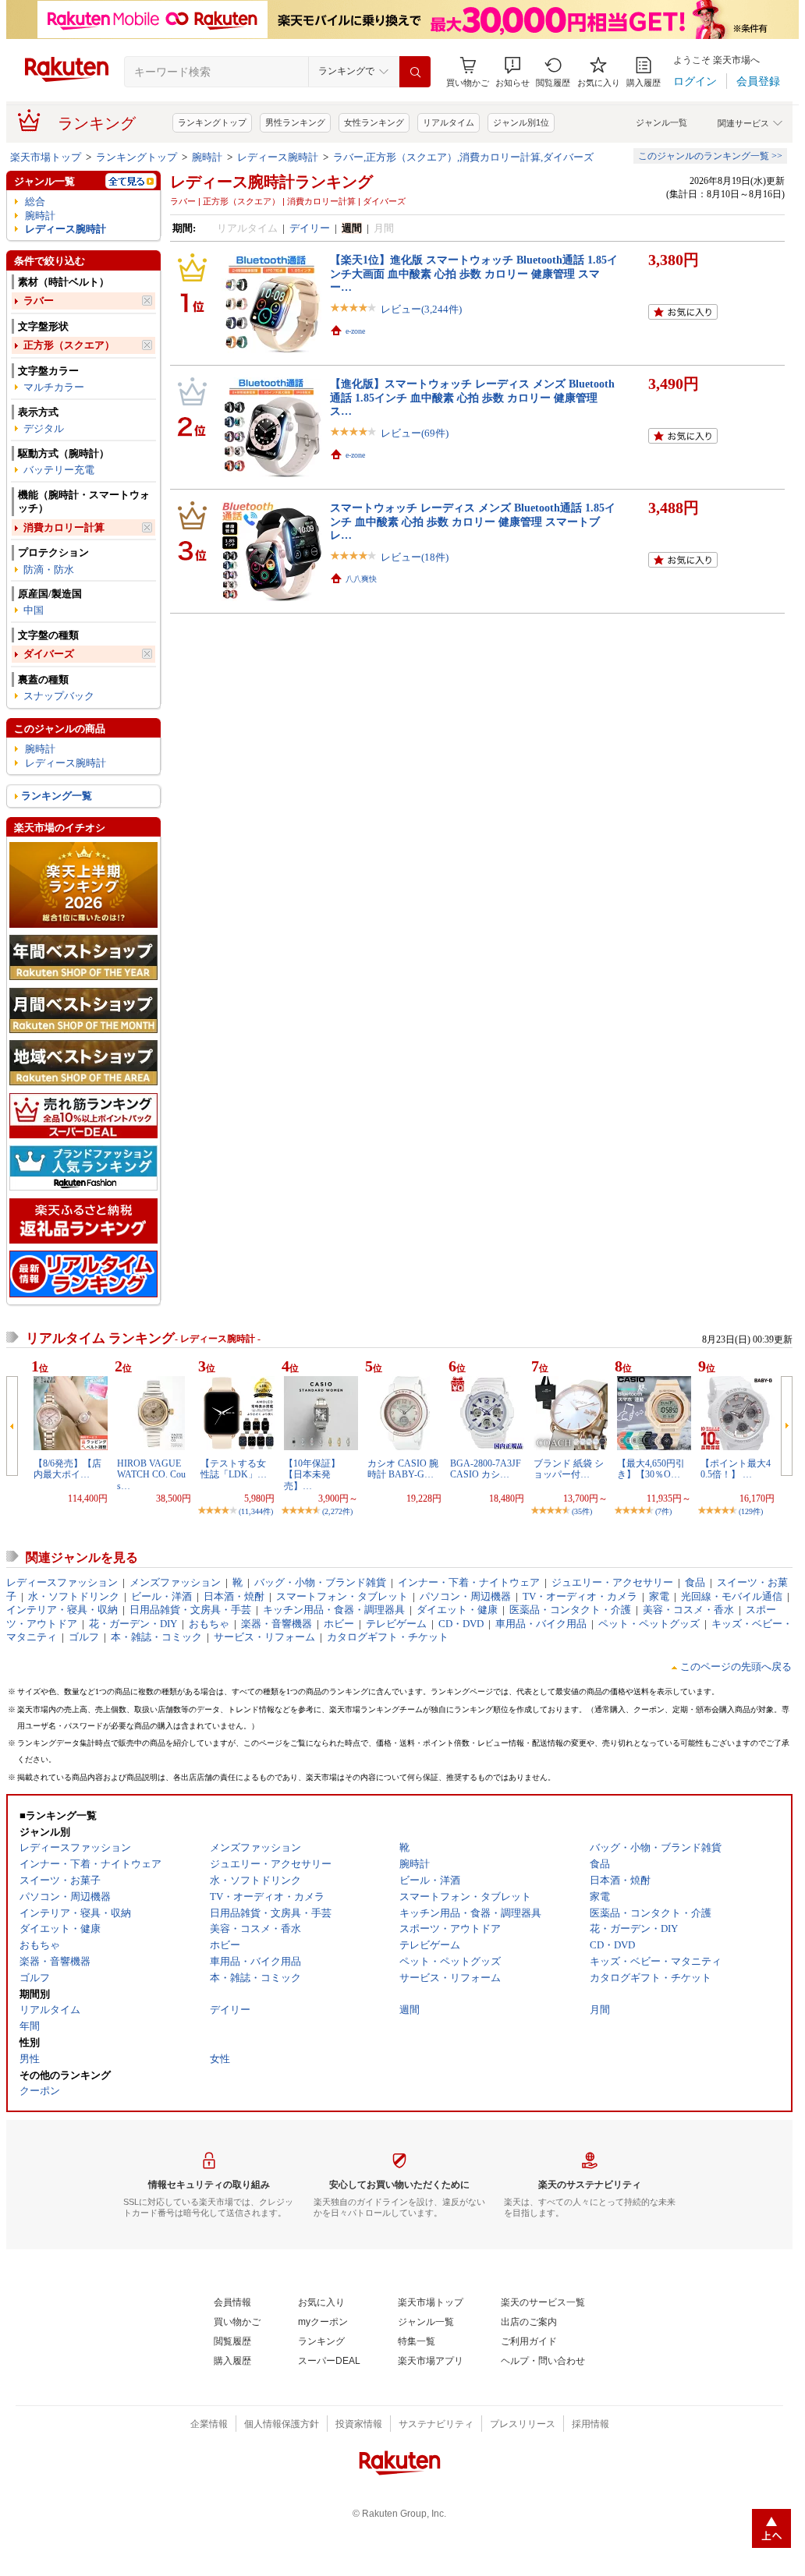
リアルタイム (449, 122)
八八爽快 (361, 579)
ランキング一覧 (57, 796)
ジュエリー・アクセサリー (612, 1582)
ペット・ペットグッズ (649, 1624)
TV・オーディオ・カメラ (580, 1596)
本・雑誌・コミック (156, 1637)
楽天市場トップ (46, 157)
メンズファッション (175, 1582)
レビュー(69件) (415, 433)
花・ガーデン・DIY (133, 1624)
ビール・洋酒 (161, 1596)
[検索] (415, 72)
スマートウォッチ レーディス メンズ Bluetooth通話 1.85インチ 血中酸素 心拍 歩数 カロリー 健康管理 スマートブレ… (473, 521)
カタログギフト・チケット (388, 1637)
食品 (695, 1582)
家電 (659, 1596)
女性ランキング (374, 122)
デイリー (310, 228)
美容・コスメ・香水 (688, 1610)
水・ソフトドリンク (74, 1596)
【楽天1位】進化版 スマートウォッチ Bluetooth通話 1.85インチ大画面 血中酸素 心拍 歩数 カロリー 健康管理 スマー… (474, 273)
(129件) (751, 1511)
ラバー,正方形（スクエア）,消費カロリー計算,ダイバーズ (463, 157)
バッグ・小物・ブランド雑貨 (320, 1582)
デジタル (44, 428)
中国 (34, 610)
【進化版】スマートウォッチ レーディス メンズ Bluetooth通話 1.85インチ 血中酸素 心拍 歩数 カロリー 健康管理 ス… (472, 397)
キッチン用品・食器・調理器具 (334, 1610)
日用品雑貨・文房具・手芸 (190, 1610)
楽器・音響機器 (277, 1624)
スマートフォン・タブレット (342, 1596)
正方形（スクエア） (69, 345)
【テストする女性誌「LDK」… (234, 1469)
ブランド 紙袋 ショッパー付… (569, 1469)
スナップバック (59, 696)
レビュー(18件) (415, 557)
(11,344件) (256, 1511)
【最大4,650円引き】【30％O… (651, 1469)
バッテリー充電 (59, 470)
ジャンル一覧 (661, 122)
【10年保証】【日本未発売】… (312, 1475)
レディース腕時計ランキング (271, 182)
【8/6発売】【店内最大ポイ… (67, 1469)
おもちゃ (209, 1624)
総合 (35, 202)
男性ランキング (295, 122)
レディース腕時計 (278, 157)
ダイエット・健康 (457, 1610)
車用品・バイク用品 (541, 1624)
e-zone (355, 331)
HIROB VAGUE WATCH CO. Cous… (151, 1475)
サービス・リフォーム (264, 1637)
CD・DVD (461, 1624)
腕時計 (207, 157)
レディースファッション (62, 1582)
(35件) (582, 1511)
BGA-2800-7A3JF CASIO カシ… (486, 1469)
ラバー (39, 301)
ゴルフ (84, 1637)
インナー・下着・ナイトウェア (469, 1582)
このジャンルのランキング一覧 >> (710, 156)
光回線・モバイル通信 (732, 1596)
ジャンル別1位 (521, 122)
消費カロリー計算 (64, 527)
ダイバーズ (49, 654)
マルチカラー (54, 387)
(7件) (663, 1511)
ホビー (339, 1624)
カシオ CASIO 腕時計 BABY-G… (403, 1469)
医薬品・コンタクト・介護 (570, 1610)
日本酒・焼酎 (234, 1596)
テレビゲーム (396, 1624)
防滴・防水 (49, 570)
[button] (512, 72)
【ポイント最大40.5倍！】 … (736, 1469)
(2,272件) (337, 1511)
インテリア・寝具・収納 (62, 1610)
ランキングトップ (212, 122)
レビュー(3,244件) (421, 309)
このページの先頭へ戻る (736, 1667)
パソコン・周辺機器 (465, 1596)
